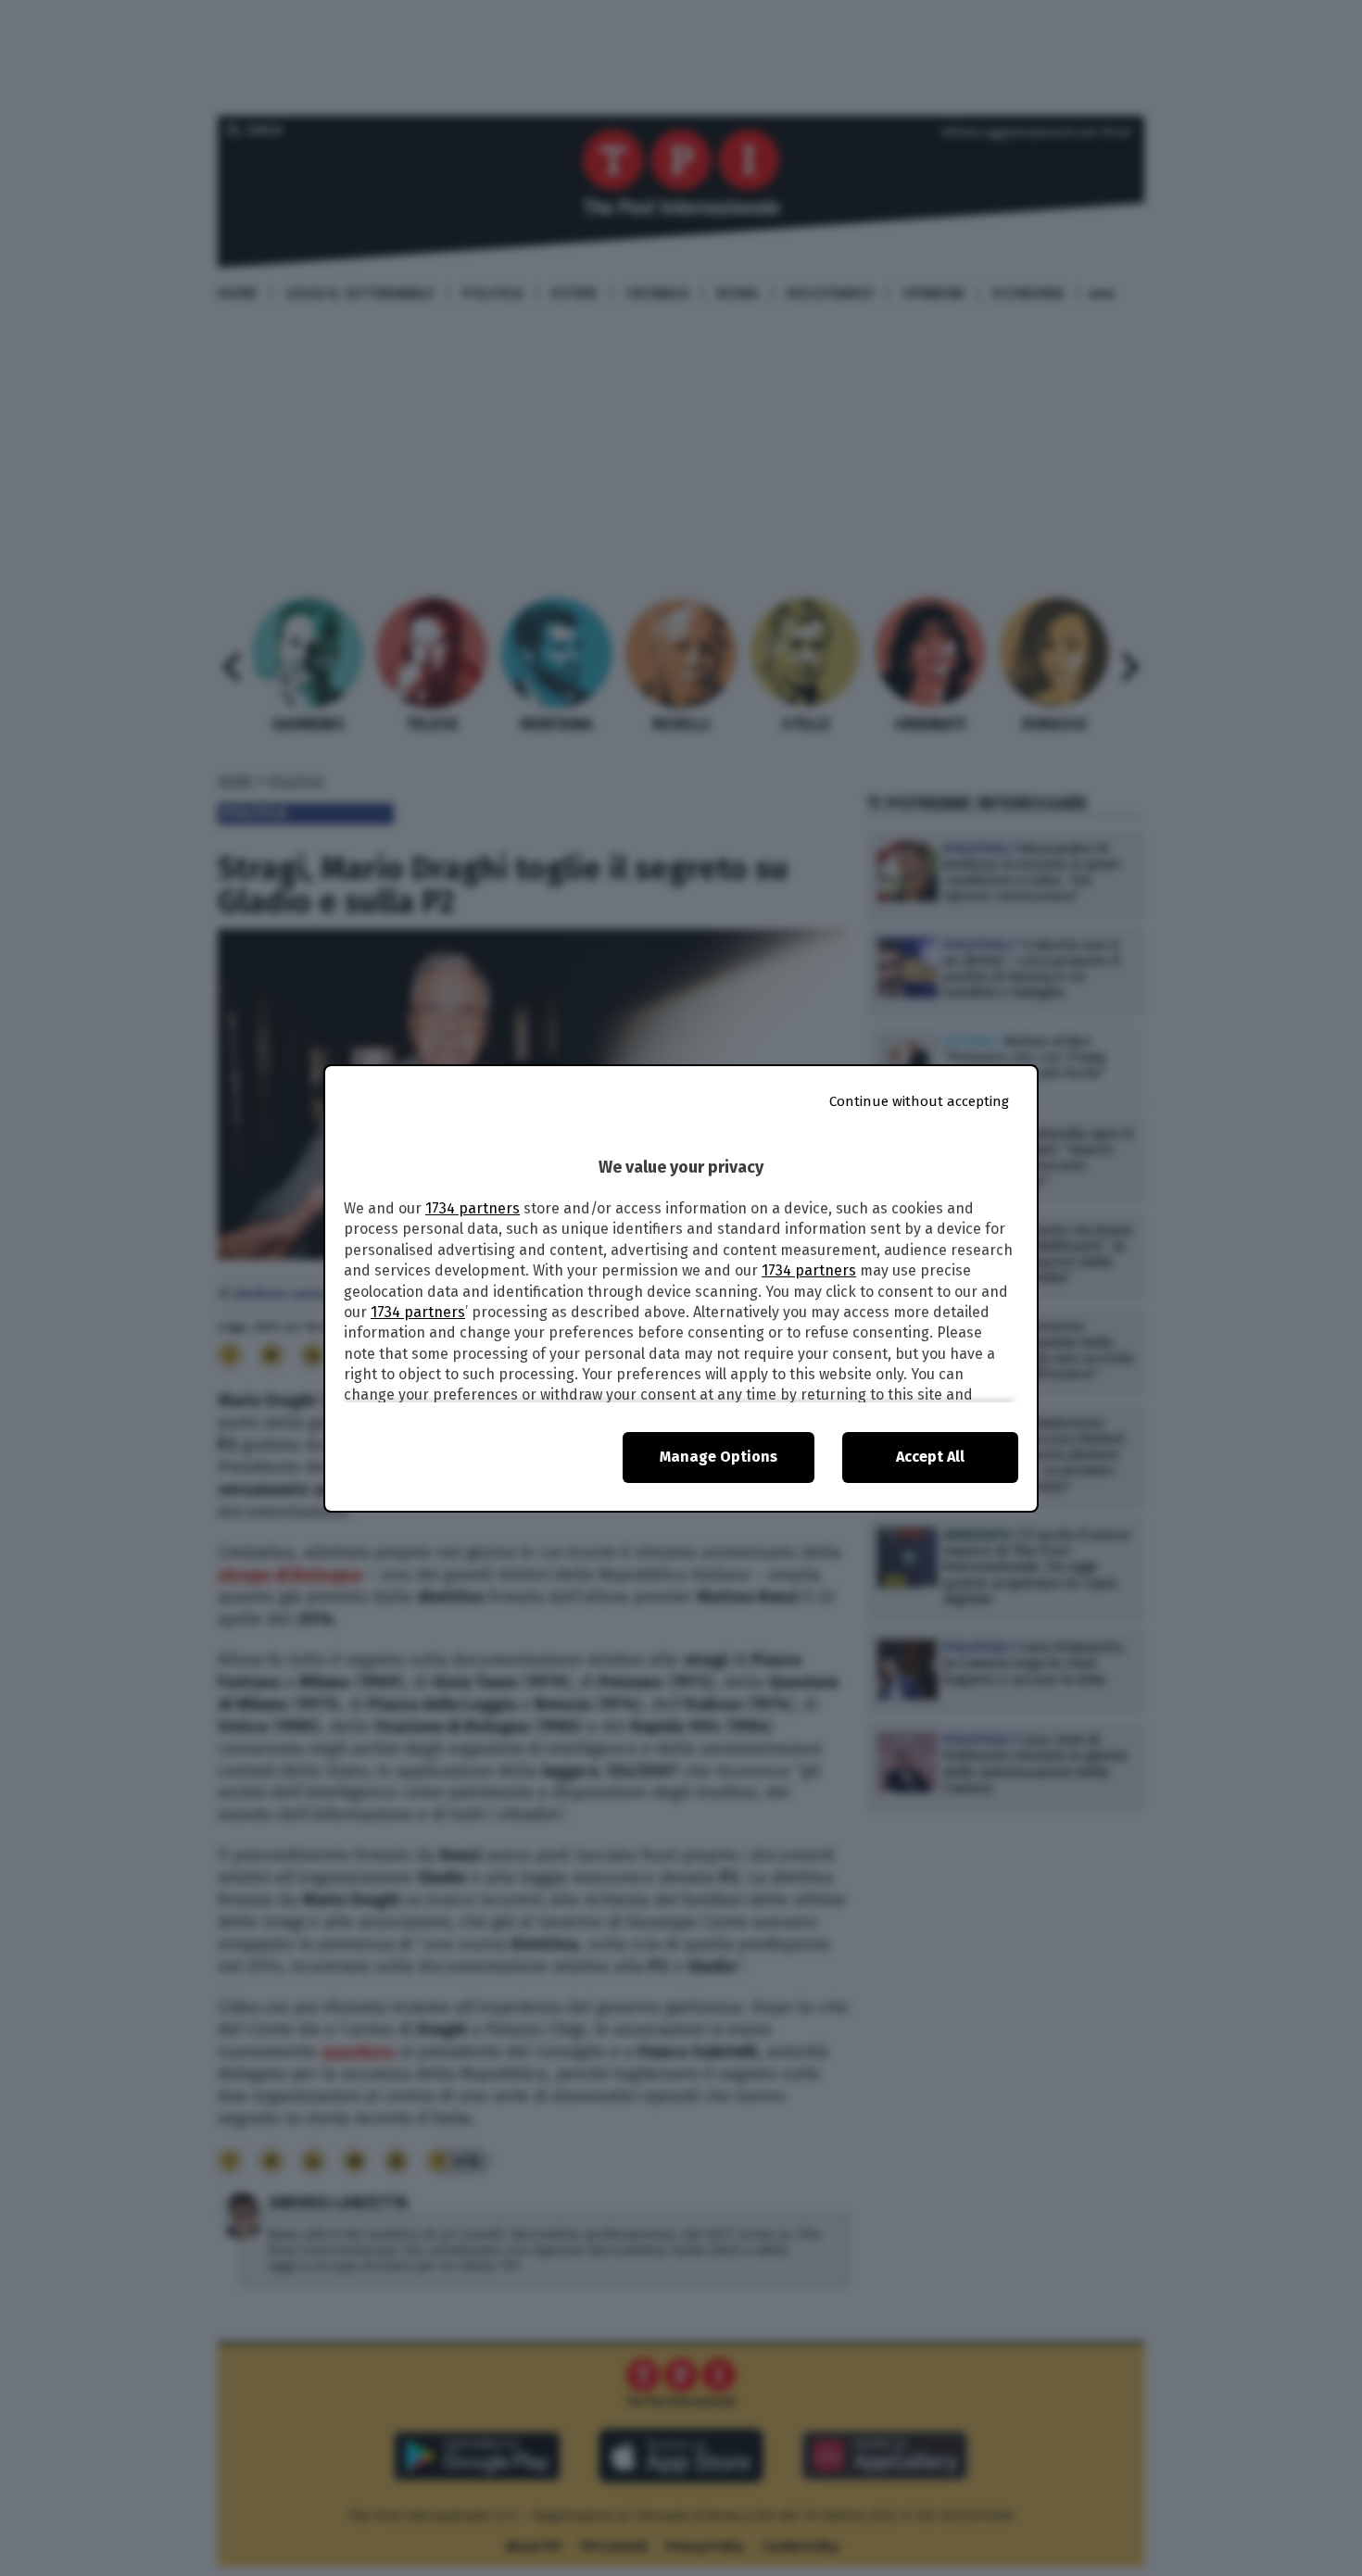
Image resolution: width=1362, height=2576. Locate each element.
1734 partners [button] (473, 1208)
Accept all (930, 1457)
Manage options (719, 1457)
